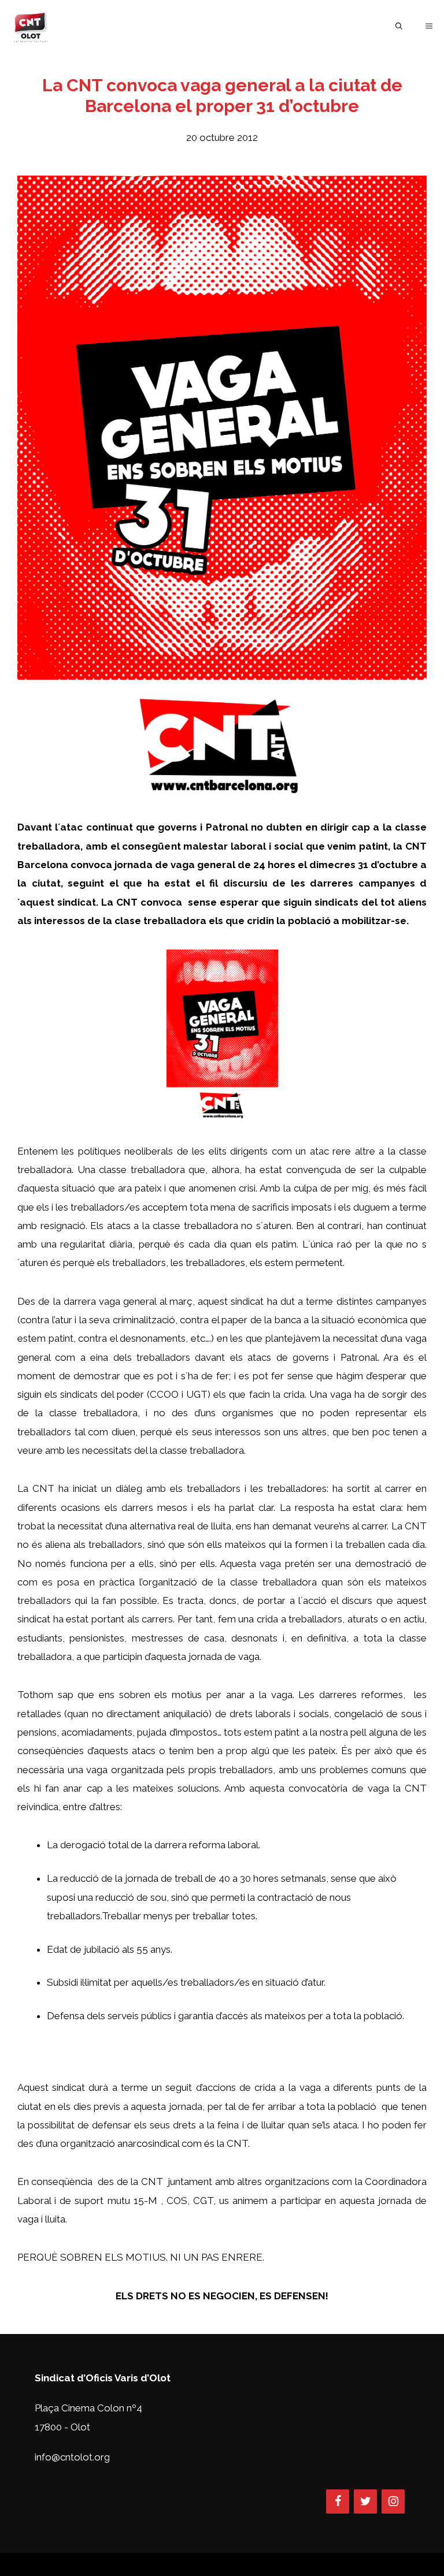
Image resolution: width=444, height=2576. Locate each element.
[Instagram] (393, 2501)
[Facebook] (338, 2501)
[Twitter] (365, 2501)
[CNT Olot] (31, 26)
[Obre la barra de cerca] (399, 26)
